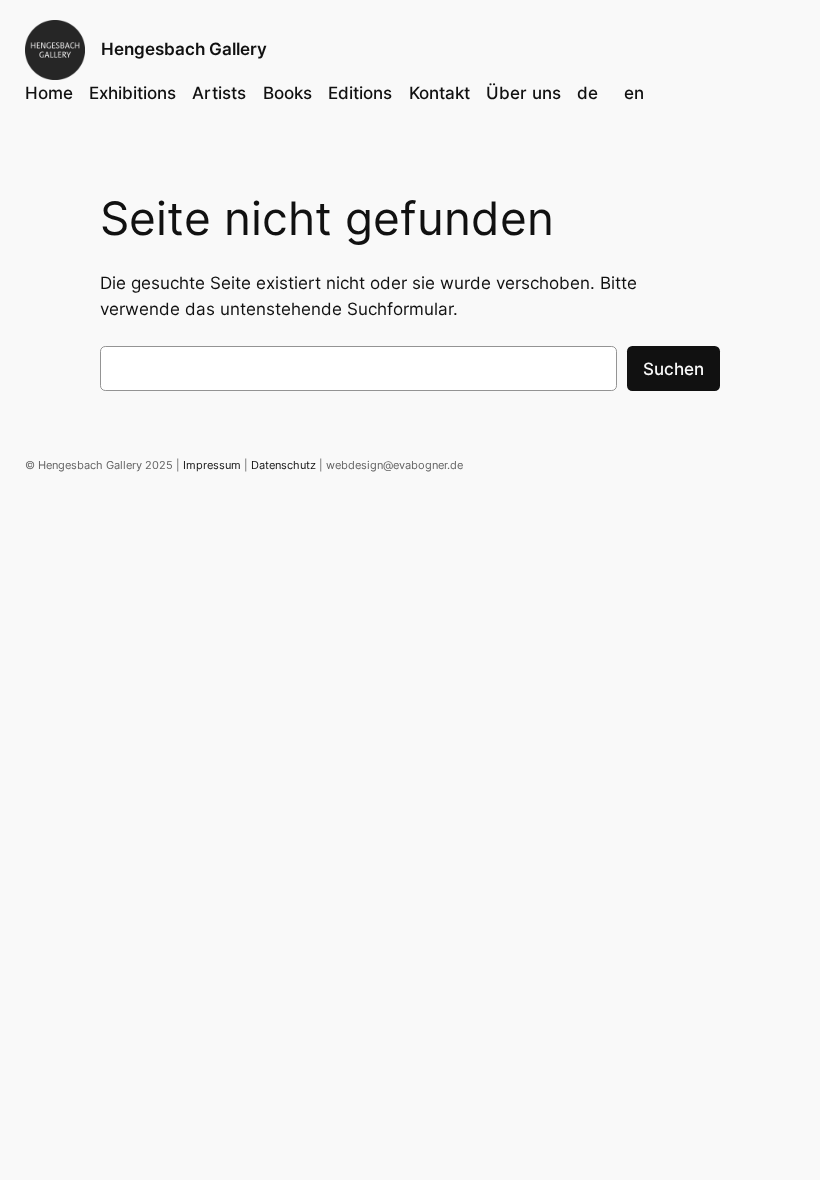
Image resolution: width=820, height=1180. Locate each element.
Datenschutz (283, 465)
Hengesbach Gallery (184, 49)
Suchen (673, 369)
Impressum (212, 465)
